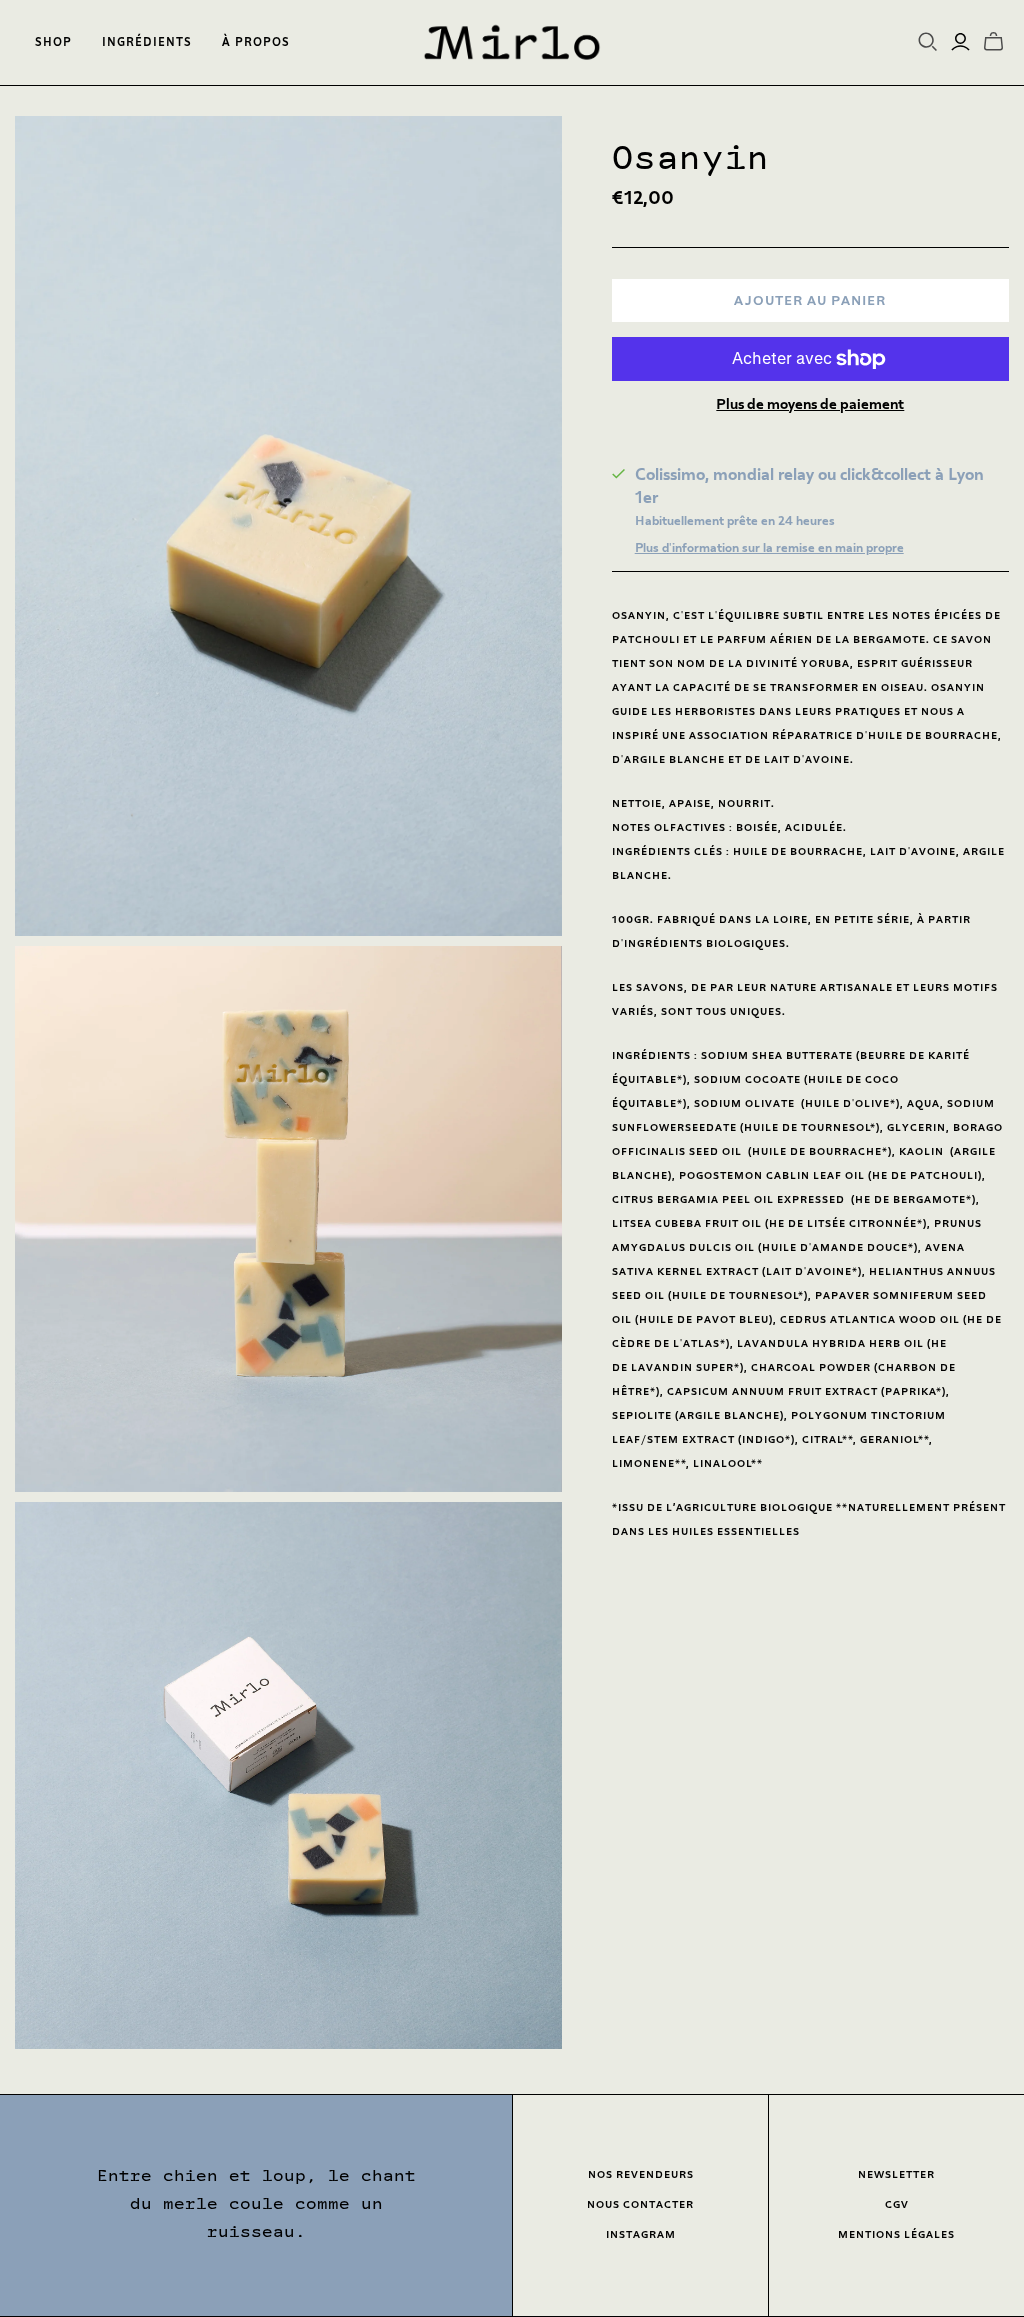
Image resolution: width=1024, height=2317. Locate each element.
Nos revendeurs (641, 2174)
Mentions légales (896, 2234)
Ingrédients (147, 42)
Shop (53, 42)
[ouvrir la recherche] (928, 42)
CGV (897, 2204)
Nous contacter (640, 2204)
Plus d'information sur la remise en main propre (769, 548)
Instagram (641, 2234)
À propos (256, 42)
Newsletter (896, 2174)
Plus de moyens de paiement (810, 404)
